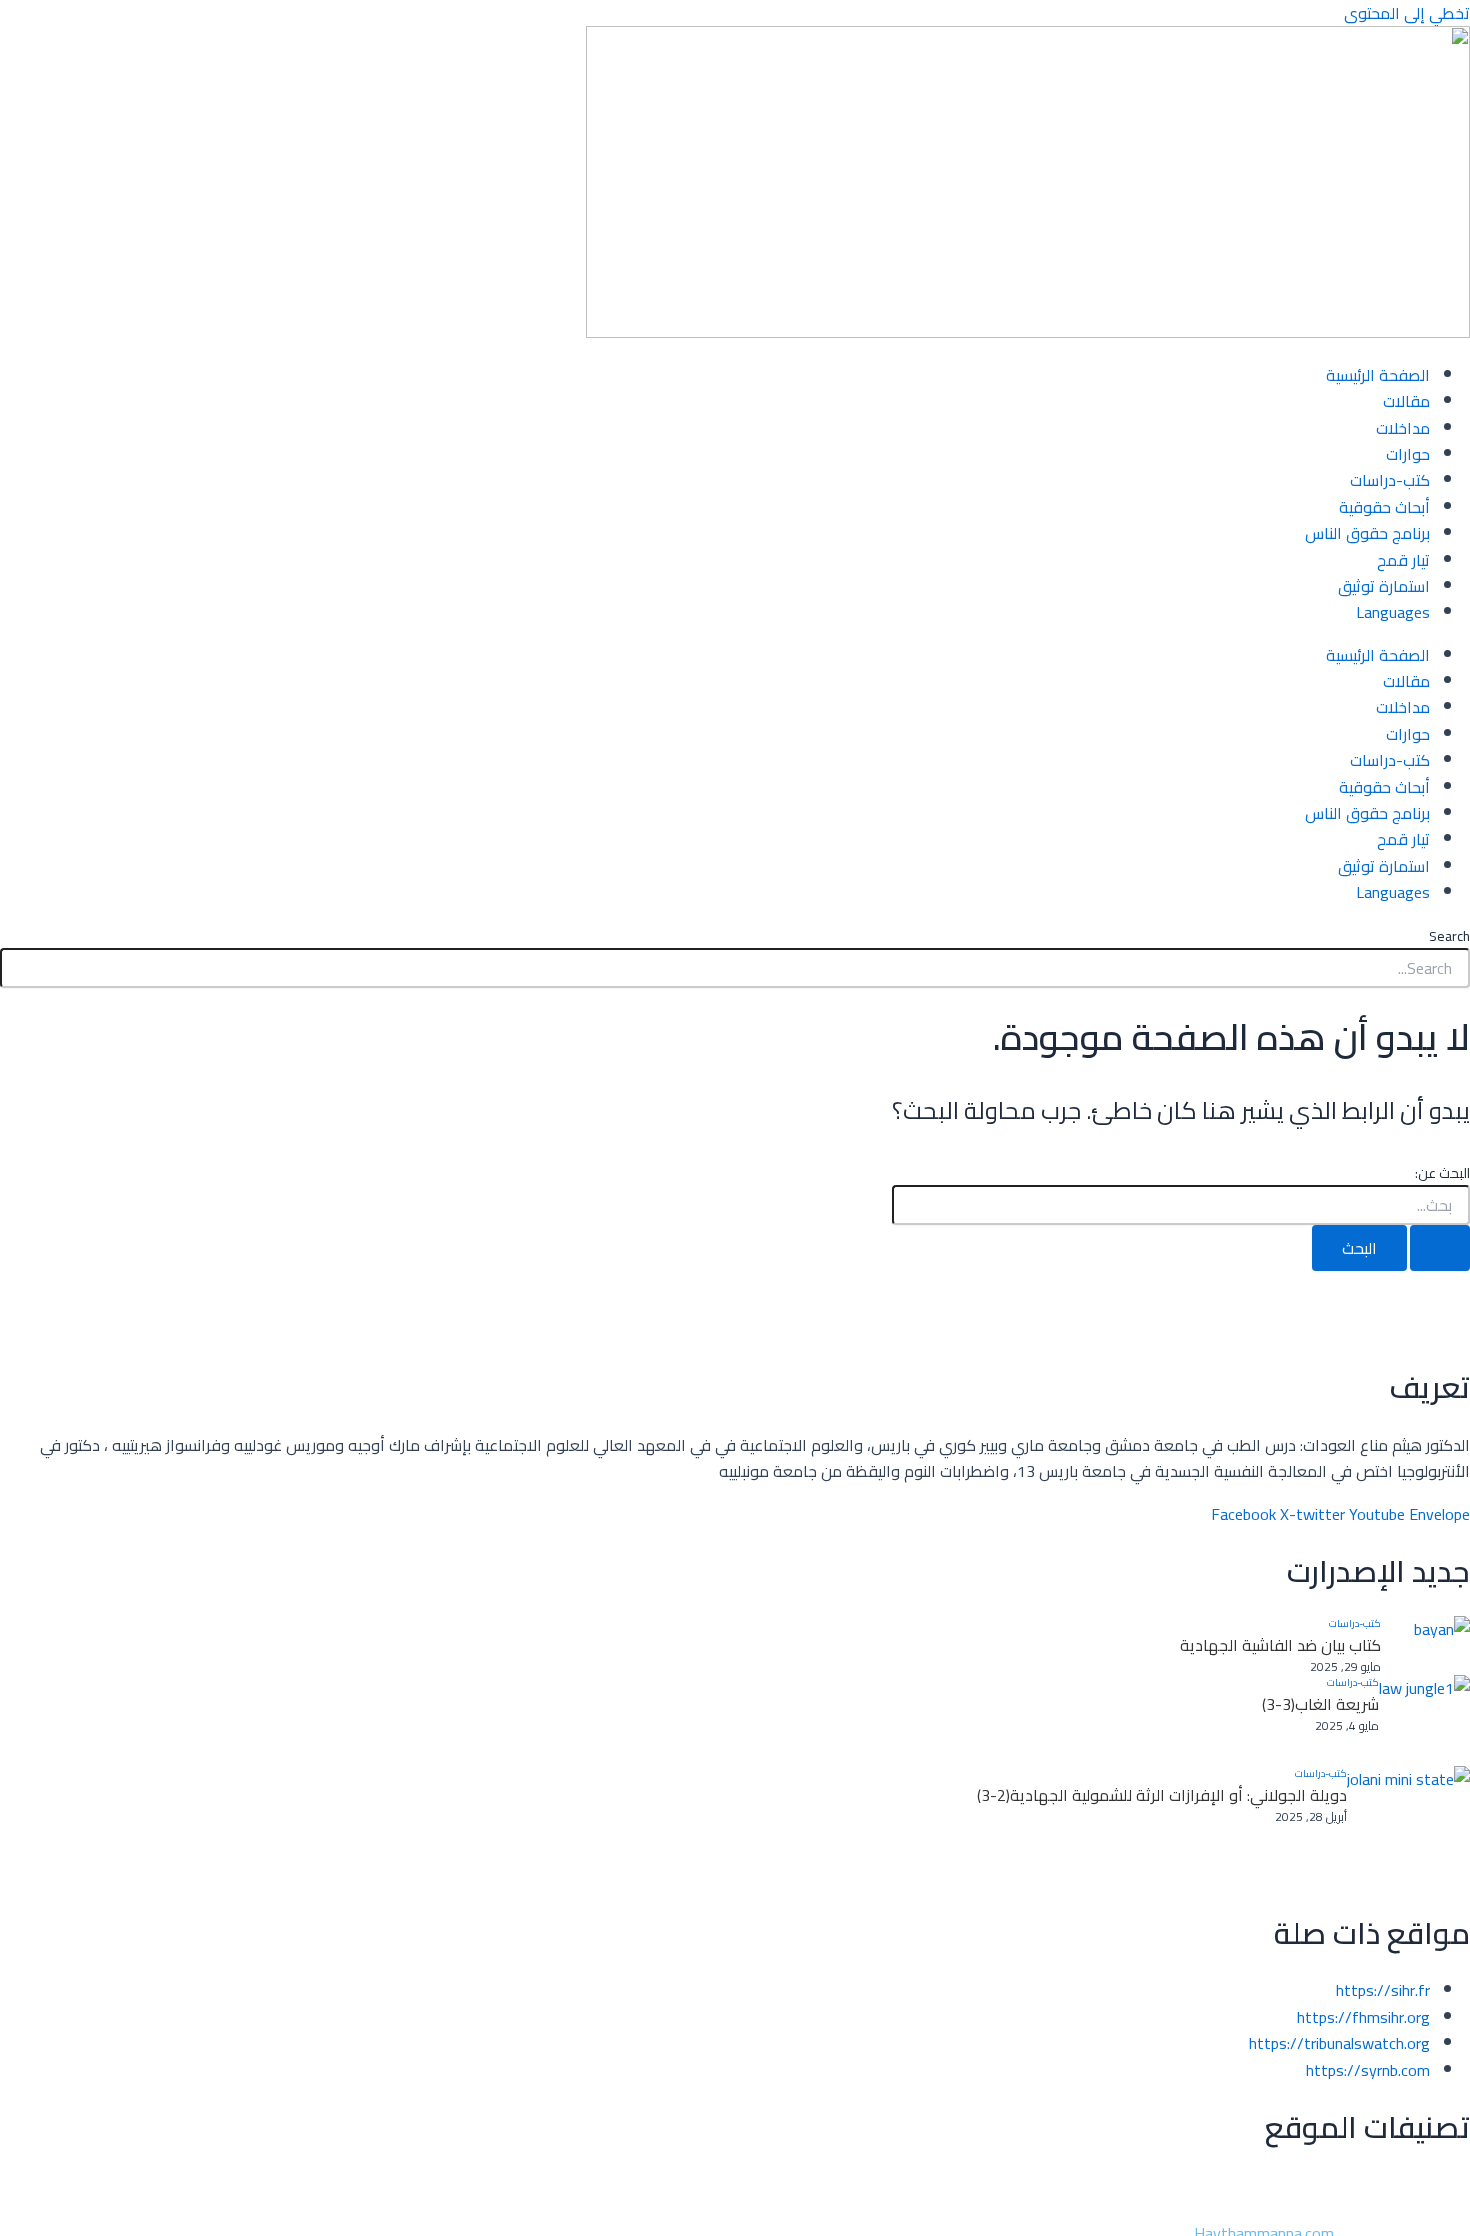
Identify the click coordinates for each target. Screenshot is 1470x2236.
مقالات (1406, 401)
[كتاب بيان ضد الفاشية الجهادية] (1425, 1645)
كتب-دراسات (1390, 480)
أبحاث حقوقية (1384, 507)
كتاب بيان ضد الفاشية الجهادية (1280, 1645)
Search (1449, 936)
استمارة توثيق (1384, 586)
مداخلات (1403, 428)
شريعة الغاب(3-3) (1320, 1704)
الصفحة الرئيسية (1378, 375)
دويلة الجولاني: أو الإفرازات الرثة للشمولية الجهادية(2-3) (1162, 1795)
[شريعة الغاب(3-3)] (1424, 1720)
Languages (1393, 612)
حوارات (1408, 454)
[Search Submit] (1440, 1248)
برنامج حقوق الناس (1367, 533)
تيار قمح (1403, 560)
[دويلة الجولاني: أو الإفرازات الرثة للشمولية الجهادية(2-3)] (1408, 1827)
